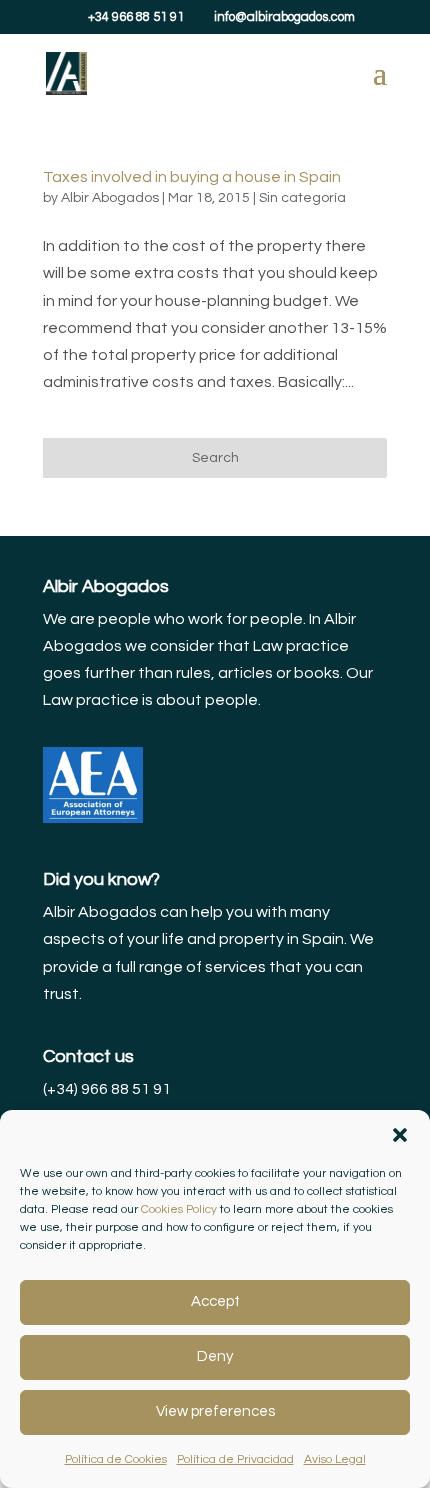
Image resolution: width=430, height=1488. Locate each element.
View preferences (215, 1411)
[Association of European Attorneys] (93, 818)
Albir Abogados (110, 198)
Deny (215, 1356)
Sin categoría (302, 198)
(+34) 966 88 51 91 (107, 1089)
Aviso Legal (335, 1459)
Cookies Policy (179, 1209)
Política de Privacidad (235, 1459)
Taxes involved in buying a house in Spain (192, 177)
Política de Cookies (116, 1459)
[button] (400, 1135)
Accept (215, 1301)
